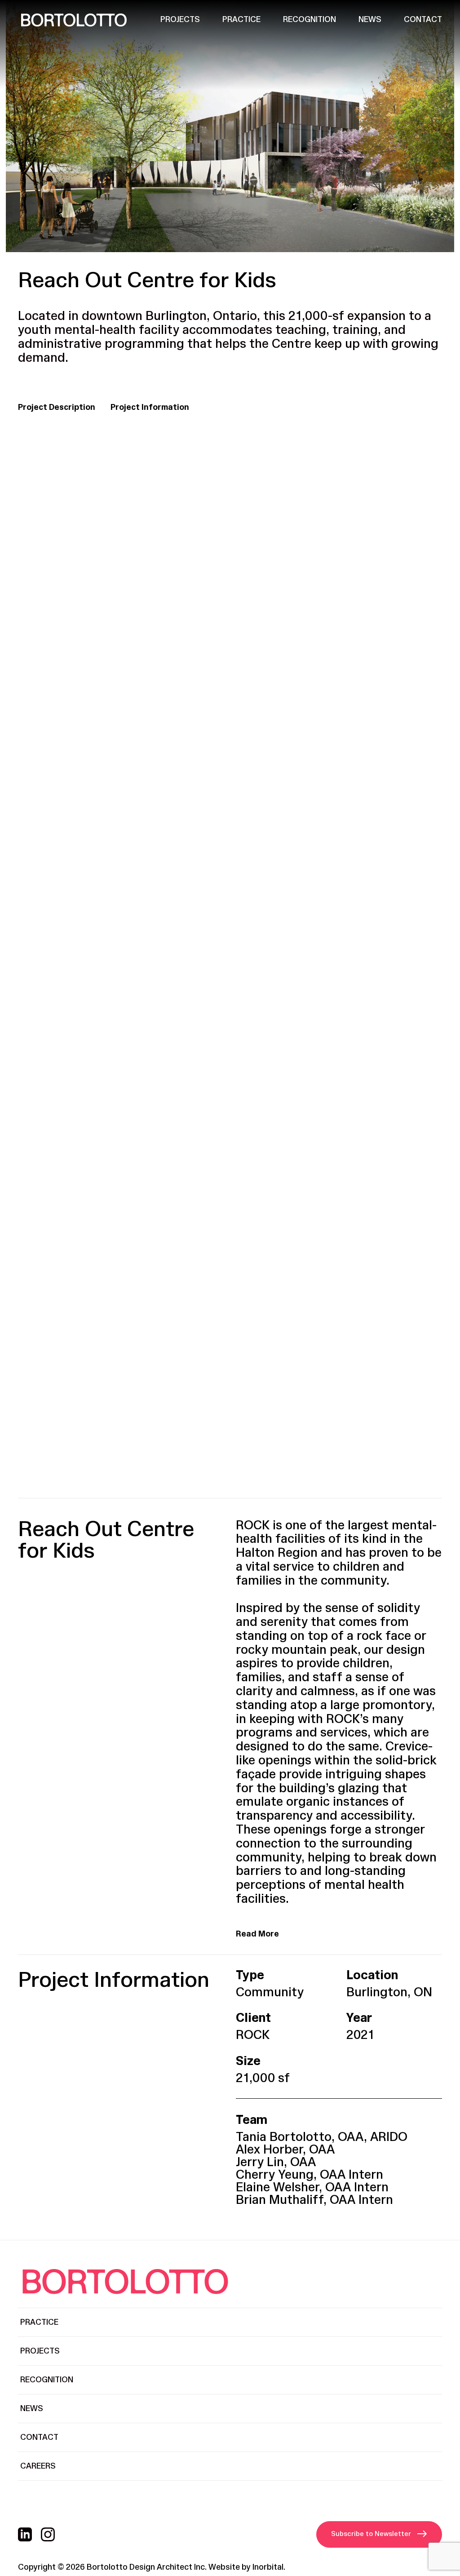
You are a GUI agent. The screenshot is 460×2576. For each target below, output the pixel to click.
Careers (38, 2466)
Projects (180, 20)
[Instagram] (48, 2534)
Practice (241, 20)
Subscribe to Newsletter (371, 2534)
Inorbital (268, 2567)
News (370, 20)
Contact (423, 20)
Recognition (310, 20)
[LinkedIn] (25, 2534)
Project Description (57, 407)
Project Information (150, 407)
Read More (257, 1934)
